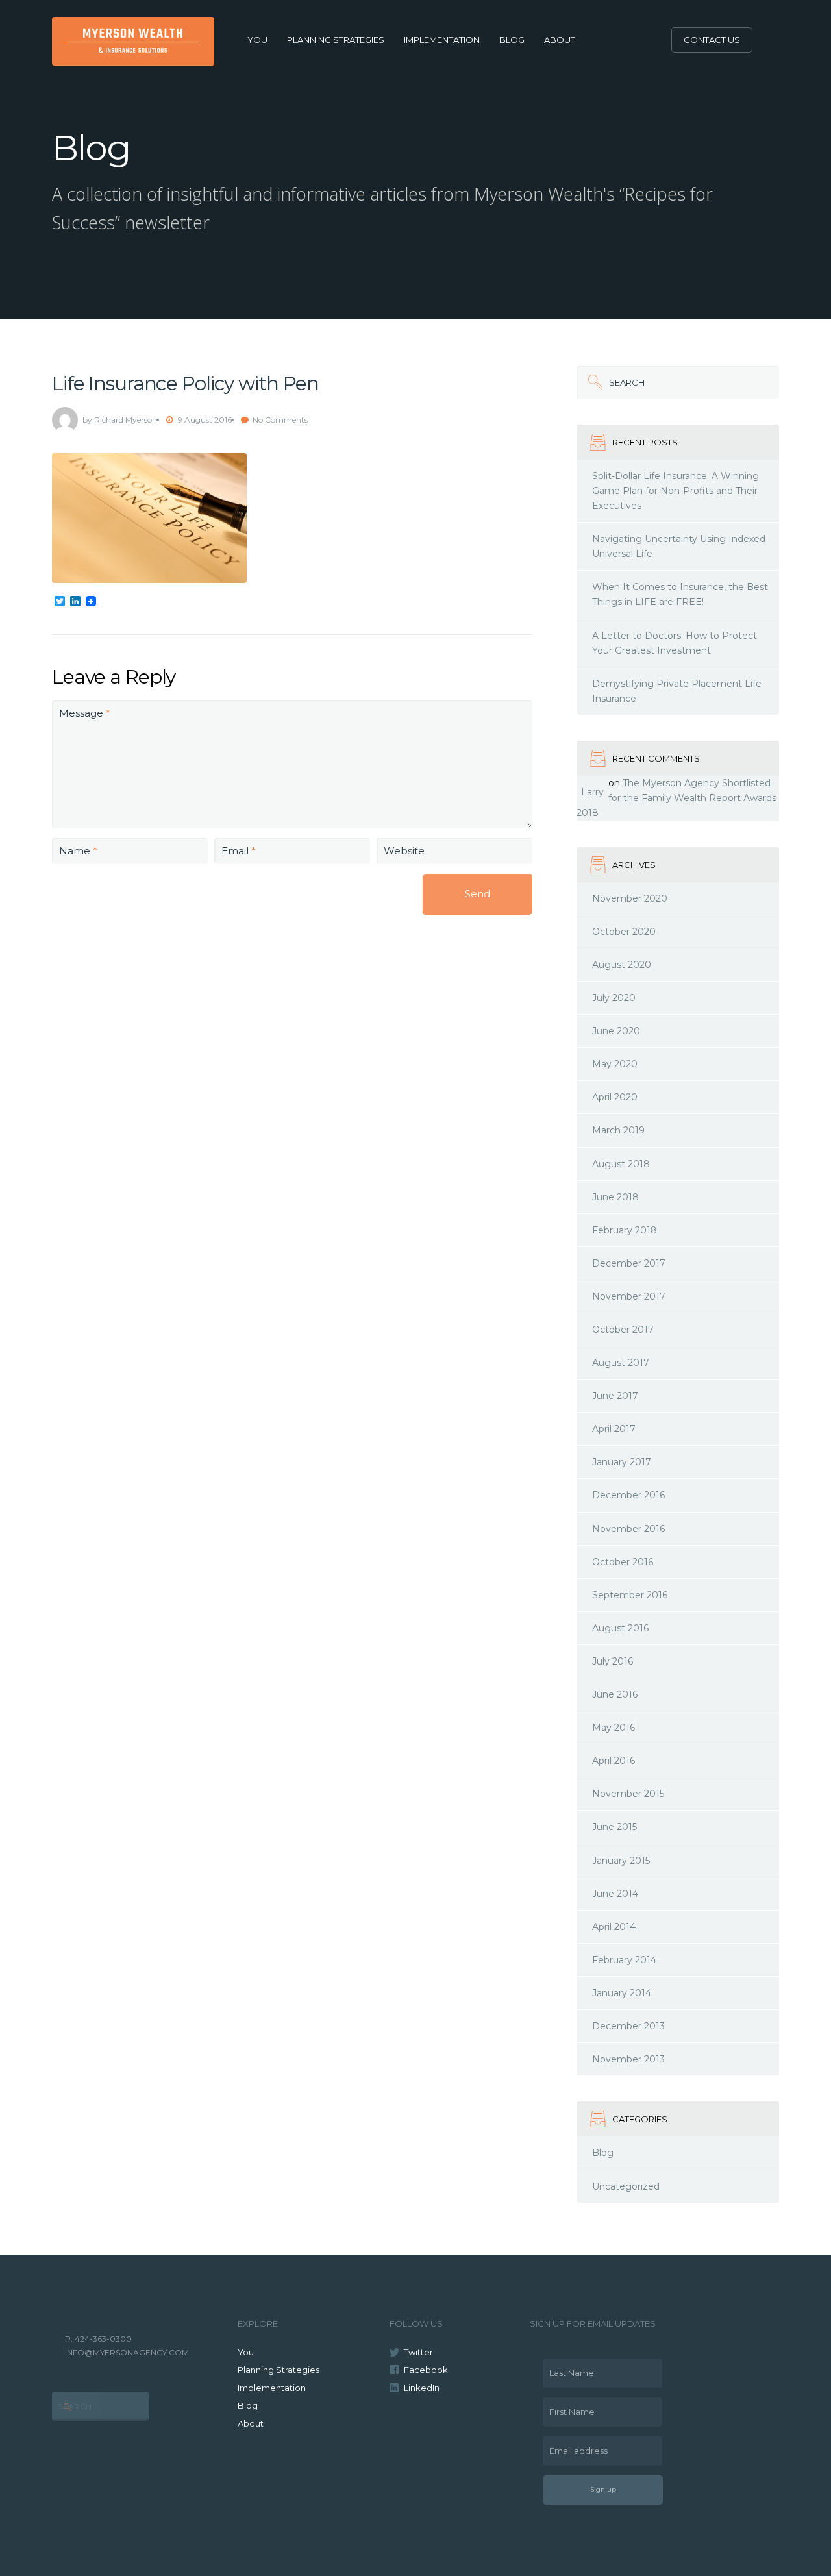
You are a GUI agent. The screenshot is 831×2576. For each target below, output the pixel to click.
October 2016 (623, 1562)
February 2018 (625, 1230)
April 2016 (614, 1761)
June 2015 (614, 1827)
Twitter (418, 2352)
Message (85, 713)
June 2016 (615, 1694)
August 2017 (621, 1363)
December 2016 (628, 1495)
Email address (575, 2446)
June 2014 (615, 1894)
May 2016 (614, 1728)
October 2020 (624, 932)
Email (239, 851)
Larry (592, 792)
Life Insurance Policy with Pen (185, 383)
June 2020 (616, 1031)
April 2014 (614, 1927)
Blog (512, 40)
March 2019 (618, 1130)
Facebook (426, 2370)
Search (611, 377)
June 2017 (615, 1396)
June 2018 (615, 1197)
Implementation (442, 40)
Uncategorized (626, 2186)
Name (78, 851)
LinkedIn (422, 2388)
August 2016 (620, 1628)
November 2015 (628, 1794)
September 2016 (630, 1595)
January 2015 (621, 1861)
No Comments (280, 420)
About (560, 40)
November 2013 (628, 2059)
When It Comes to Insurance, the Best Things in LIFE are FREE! (680, 594)
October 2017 (623, 1330)
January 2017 (622, 1462)
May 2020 (615, 1064)
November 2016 (628, 1529)
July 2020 (614, 998)
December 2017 (629, 1263)
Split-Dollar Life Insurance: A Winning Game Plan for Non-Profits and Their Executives (676, 491)
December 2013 (628, 2026)
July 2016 (613, 1661)
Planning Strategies (336, 40)
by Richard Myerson (120, 420)
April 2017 (614, 1429)
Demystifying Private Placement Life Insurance (677, 691)
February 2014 (624, 1960)
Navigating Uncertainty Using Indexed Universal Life (679, 546)
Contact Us (712, 40)
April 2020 (615, 1097)
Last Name (568, 2368)
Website (404, 851)
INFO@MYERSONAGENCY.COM (127, 2352)
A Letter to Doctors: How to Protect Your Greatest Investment (675, 643)
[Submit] (593, 382)
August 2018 (621, 1164)
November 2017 (629, 1296)
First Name (569, 2407)
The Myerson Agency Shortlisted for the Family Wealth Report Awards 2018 (676, 798)
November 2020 (630, 898)
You (257, 40)
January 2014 (622, 1993)
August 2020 (622, 965)
